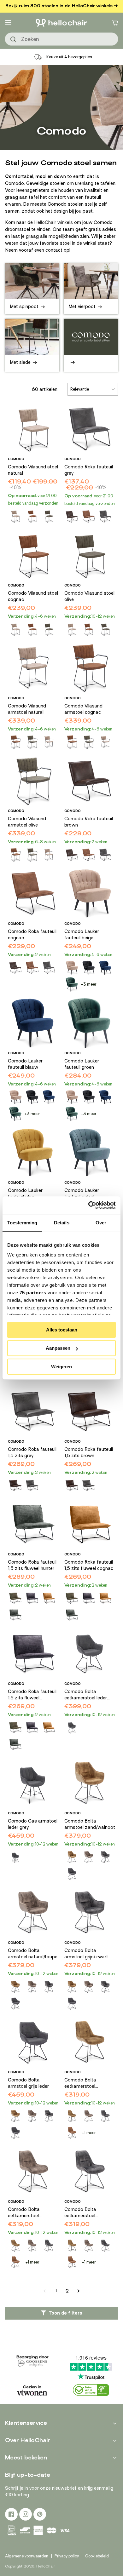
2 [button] (67, 2291)
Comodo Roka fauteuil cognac (32, 935)
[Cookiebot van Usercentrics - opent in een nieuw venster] (88, 1205)
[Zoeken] (14, 40)
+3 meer (89, 984)
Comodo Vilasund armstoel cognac (83, 709)
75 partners (33, 1293)
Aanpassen (58, 1348)
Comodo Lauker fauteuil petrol (82, 1194)
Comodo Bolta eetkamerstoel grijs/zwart (80, 2213)
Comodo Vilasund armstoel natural (27, 709)
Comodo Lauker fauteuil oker (25, 1194)
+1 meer (89, 2133)
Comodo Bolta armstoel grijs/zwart (86, 1954)
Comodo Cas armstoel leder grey (33, 1824)
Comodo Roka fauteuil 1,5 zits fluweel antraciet (32, 1695)
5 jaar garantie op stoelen (69, 57)
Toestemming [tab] (22, 1223)
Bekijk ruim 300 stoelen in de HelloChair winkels (59, 6)
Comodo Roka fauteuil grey (89, 470)
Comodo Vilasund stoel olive (89, 596)
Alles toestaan (62, 1330)
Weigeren (61, 1367)
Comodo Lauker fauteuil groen (82, 1064)
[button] (8, 23)
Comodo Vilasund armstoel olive (27, 822)
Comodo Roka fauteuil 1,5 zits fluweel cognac (89, 1565)
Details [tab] (62, 1223)
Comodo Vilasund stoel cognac (33, 596)
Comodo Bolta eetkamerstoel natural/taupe (24, 2213)
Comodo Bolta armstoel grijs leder (28, 2083)
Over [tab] (101, 1223)
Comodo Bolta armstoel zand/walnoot (90, 1824)
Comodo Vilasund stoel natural (33, 470)
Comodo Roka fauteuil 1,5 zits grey (32, 1452)
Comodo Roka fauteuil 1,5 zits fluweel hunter (32, 1565)
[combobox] (61, 39)
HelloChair (46, 2566)
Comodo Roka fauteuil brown (89, 822)
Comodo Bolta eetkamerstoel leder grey (86, 1695)
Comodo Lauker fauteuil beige (82, 935)
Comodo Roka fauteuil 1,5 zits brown (89, 1452)
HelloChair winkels (53, 222)
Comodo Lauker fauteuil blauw (25, 1064)
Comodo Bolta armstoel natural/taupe (33, 1954)
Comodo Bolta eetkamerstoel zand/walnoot (80, 2083)
